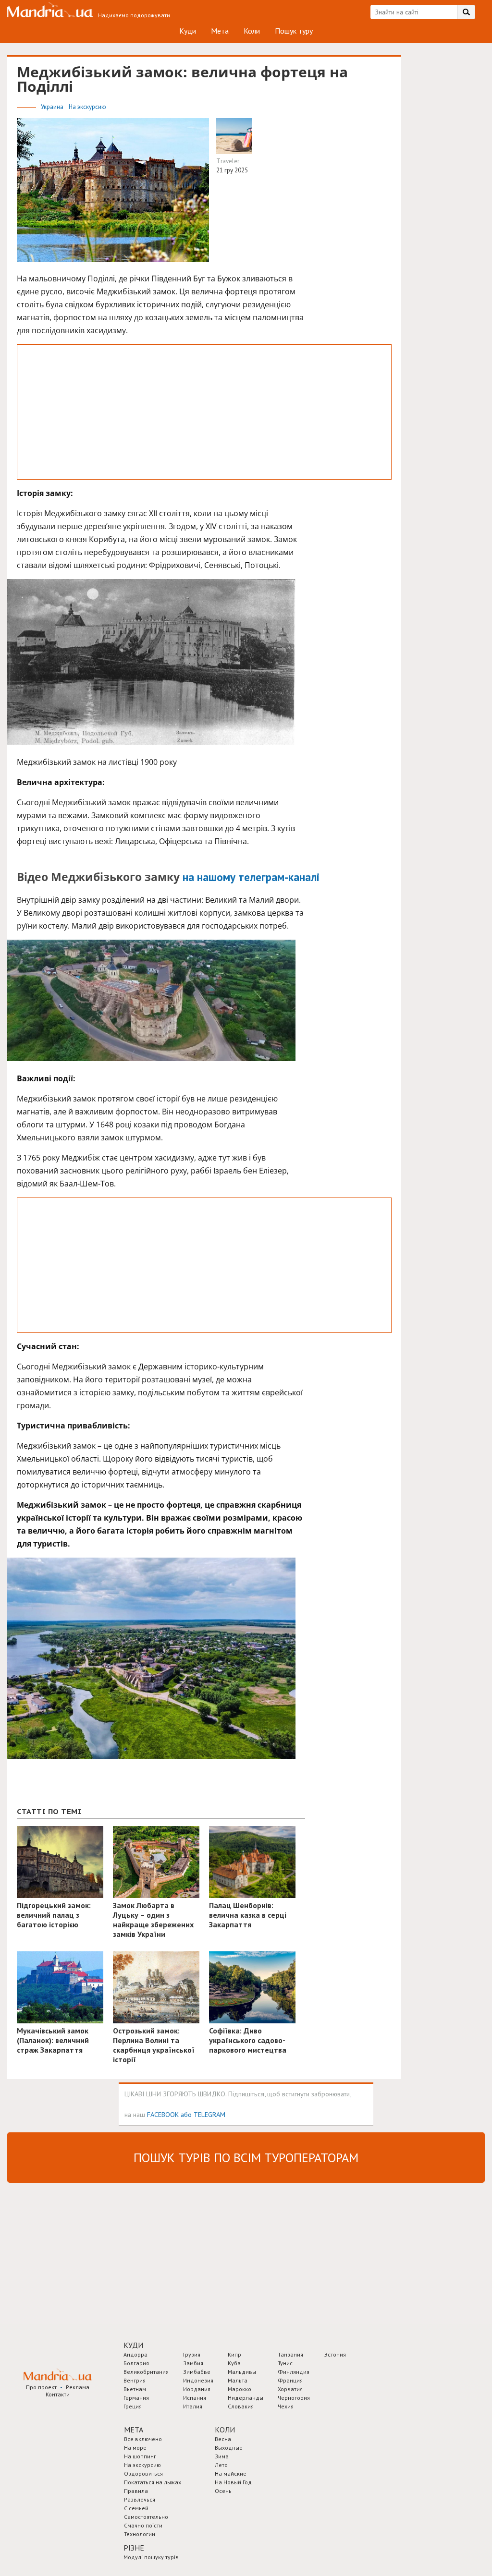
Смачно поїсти (143, 2525)
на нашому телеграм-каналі (251, 877)
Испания (195, 2398)
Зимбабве (197, 2372)
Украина (53, 107)
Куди (188, 31)
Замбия (193, 2363)
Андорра (135, 2354)
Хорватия (290, 2389)
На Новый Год (233, 2482)
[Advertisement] (204, 412)
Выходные (229, 2448)
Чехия (286, 2406)
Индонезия (198, 2380)
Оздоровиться (143, 2473)
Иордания (197, 2389)
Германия (136, 2398)
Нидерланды (246, 2398)
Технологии (140, 2534)
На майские (231, 2473)
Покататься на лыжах (153, 2482)
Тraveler (228, 161)
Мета (220, 31)
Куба (234, 2363)
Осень (223, 2491)
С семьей (136, 2508)
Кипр (234, 2354)
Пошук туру (294, 31)
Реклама (78, 2387)
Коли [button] (225, 2430)
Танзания (290, 2354)
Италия (193, 2406)
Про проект (41, 2387)
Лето (221, 2465)
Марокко (240, 2389)
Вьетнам (135, 2389)
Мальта (238, 2380)
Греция (133, 2406)
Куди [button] (133, 2345)
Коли (252, 31)
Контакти (58, 2394)
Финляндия (294, 2372)
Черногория (294, 2398)
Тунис (285, 2363)
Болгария (136, 2363)
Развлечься (140, 2499)
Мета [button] (134, 2430)
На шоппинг (140, 2456)
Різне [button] (134, 2548)
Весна (223, 2439)
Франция (290, 2380)
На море (135, 2448)
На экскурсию (87, 107)
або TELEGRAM (203, 2114)
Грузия (192, 2354)
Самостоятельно (146, 2517)
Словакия (241, 2406)
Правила (136, 2491)
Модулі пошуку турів (151, 2557)
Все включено (143, 2439)
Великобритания (146, 2372)
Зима (222, 2456)
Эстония (335, 2354)
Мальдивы (242, 2372)
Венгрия (135, 2380)
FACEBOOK (163, 2114)
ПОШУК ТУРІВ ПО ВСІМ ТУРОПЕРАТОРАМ (246, 2158)
